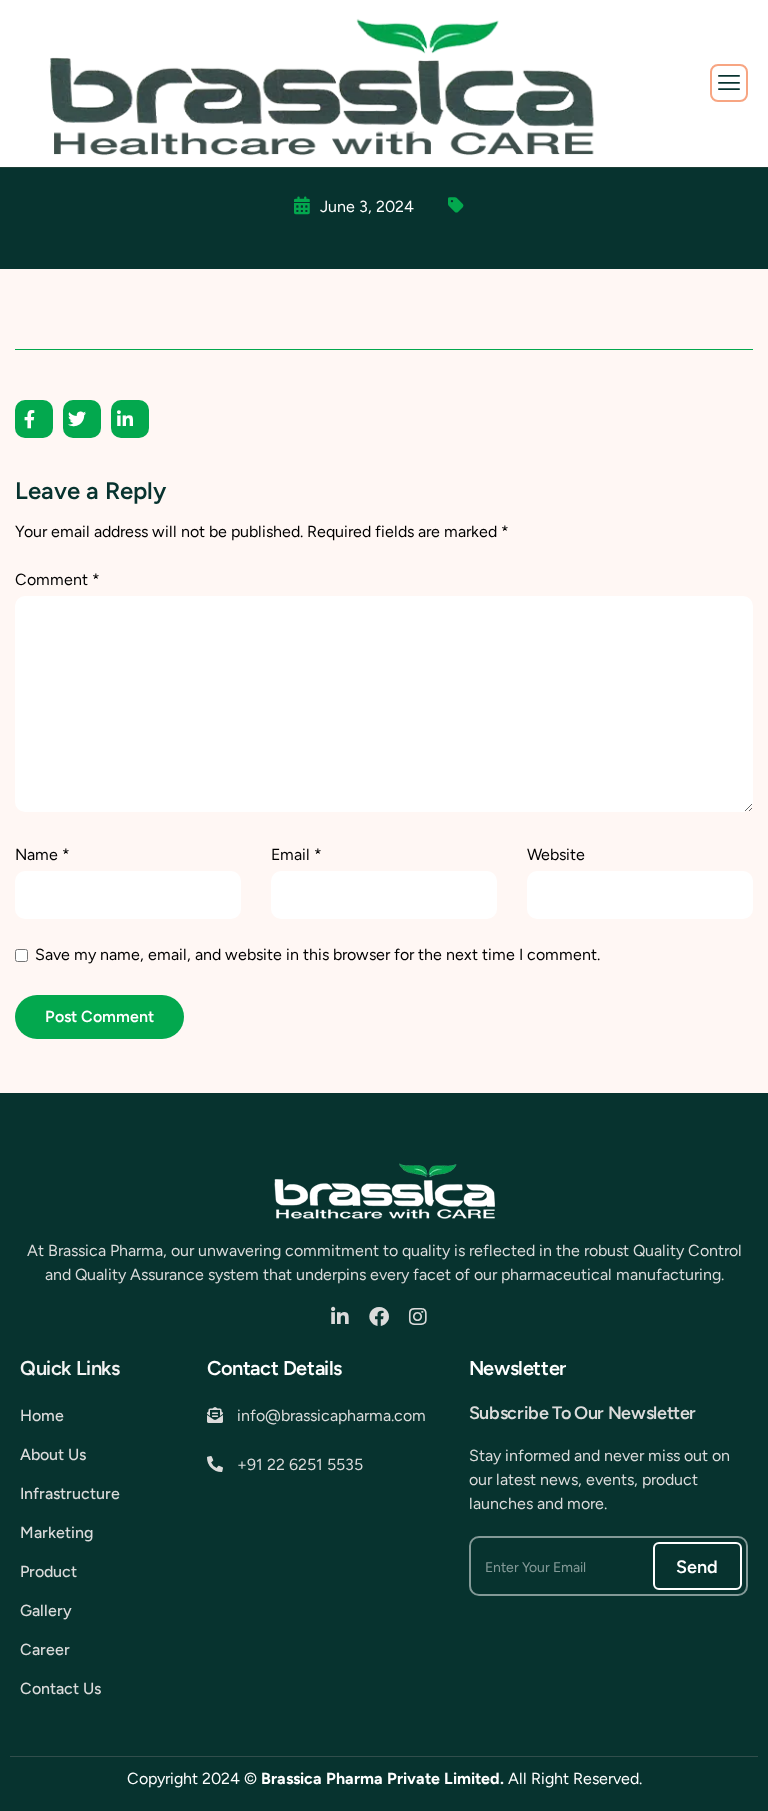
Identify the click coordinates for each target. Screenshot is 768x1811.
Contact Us (60, 1688)
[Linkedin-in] (345, 1317)
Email (296, 854)
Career (45, 1649)
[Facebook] (384, 1317)
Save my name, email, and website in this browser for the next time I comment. (317, 954)
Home (42, 1415)
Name (42, 854)
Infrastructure (70, 1493)
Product (48, 1571)
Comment (57, 579)
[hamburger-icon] (729, 83)
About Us (53, 1454)
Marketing (56, 1532)
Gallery (46, 1610)
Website (556, 854)
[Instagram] (423, 1317)
